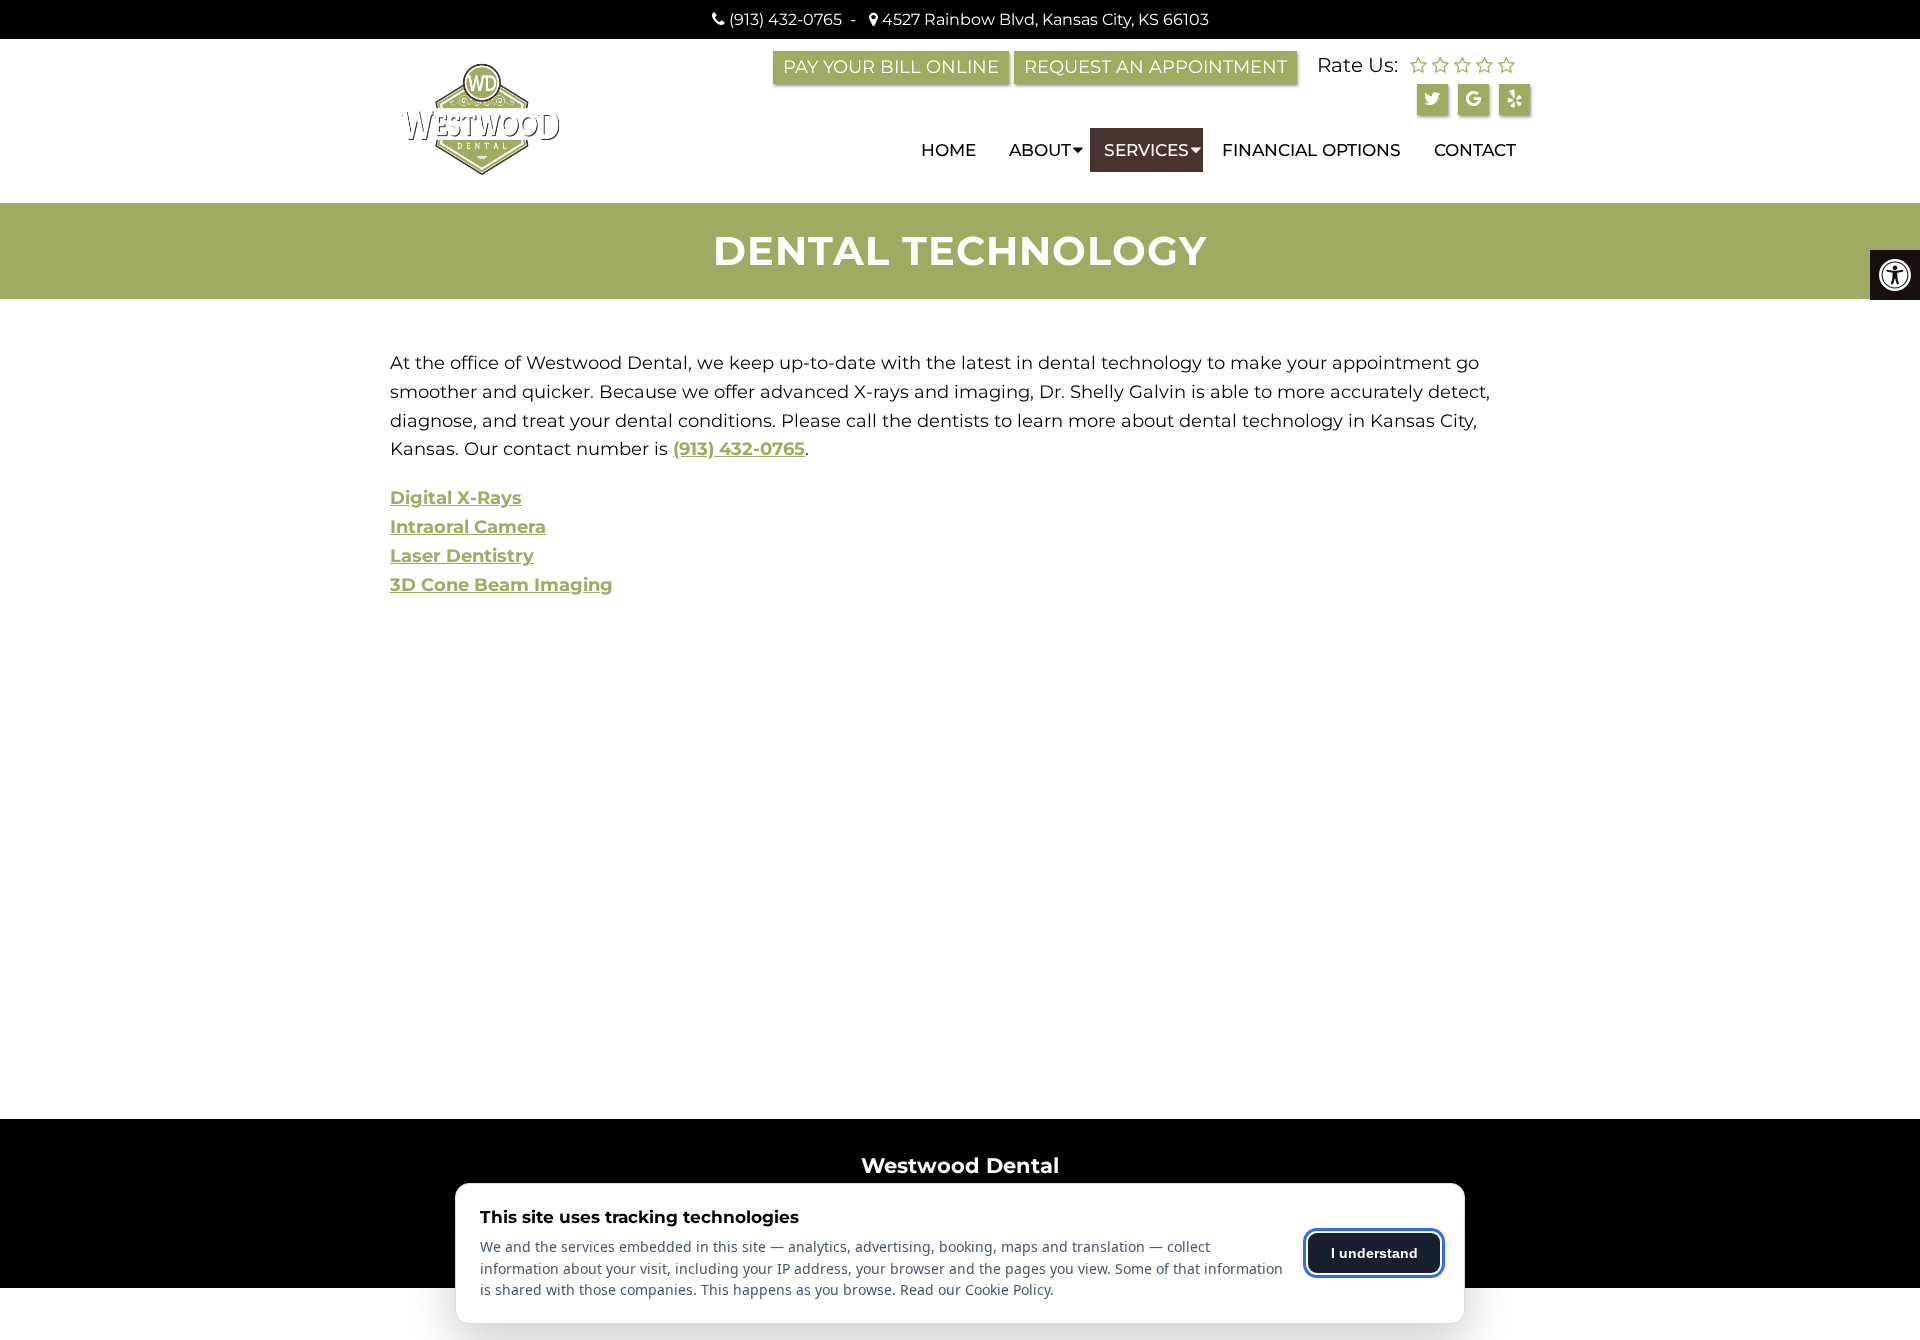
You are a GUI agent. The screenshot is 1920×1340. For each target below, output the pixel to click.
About (1040, 150)
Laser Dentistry (462, 556)
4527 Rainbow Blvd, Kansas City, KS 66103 (1043, 19)
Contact (1475, 150)
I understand (1374, 1253)
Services (1146, 150)
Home (948, 150)
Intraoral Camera (468, 527)
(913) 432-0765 (785, 19)
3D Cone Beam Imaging (501, 585)
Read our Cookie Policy (975, 1289)
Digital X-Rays (456, 498)
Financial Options (1311, 150)
